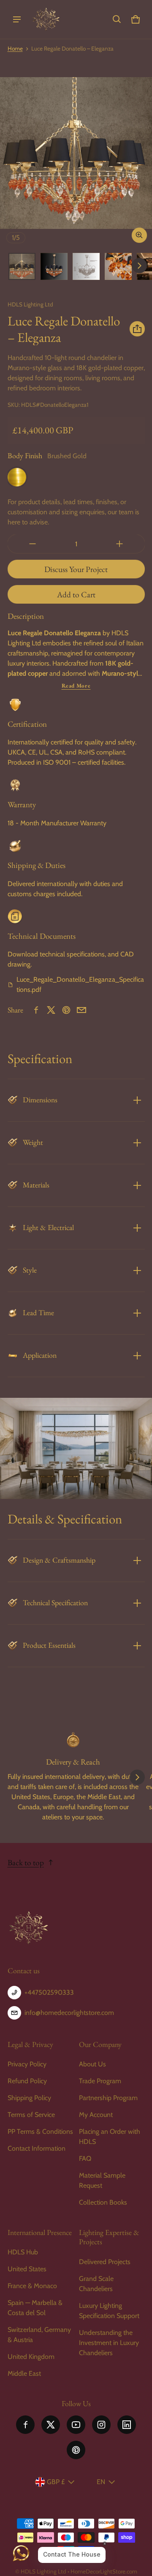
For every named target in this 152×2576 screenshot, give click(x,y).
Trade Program (100, 2081)
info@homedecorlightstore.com (69, 2013)
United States (27, 2269)
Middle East (24, 2373)
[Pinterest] (76, 2450)
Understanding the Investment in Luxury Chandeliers (109, 2343)
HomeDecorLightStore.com (104, 2571)
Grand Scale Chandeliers (96, 2284)
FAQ (85, 2158)
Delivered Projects (105, 2262)
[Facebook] (25, 2425)
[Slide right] (139, 266)
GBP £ (56, 2482)
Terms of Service (31, 2115)
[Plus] (119, 544)
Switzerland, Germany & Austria (39, 2335)
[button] (117, 19)
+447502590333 (49, 1992)
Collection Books (103, 2202)
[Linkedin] (127, 2425)
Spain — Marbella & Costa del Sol (35, 2308)
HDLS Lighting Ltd (43, 2571)
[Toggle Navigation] (17, 19)
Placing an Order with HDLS (110, 2137)
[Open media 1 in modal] (76, 153)
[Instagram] (101, 2425)
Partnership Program (108, 2098)
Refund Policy (27, 2081)
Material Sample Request (102, 2180)
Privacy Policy (27, 2064)
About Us (92, 2064)
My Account (96, 2115)
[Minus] (33, 544)
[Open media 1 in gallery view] (22, 266)
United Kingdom (31, 2357)
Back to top (26, 1863)
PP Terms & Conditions (40, 2131)
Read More (76, 686)
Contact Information (37, 2148)
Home (15, 48)
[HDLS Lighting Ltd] (46, 19)
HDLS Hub (23, 2252)
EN (101, 2482)
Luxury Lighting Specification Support (109, 2311)
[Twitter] (51, 2425)
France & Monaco (32, 2286)
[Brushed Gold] (17, 477)
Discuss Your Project (76, 569)
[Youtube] (76, 2425)
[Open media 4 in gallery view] (86, 266)
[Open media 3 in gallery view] (54, 266)
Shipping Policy (29, 2098)
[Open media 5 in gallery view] (118, 266)
